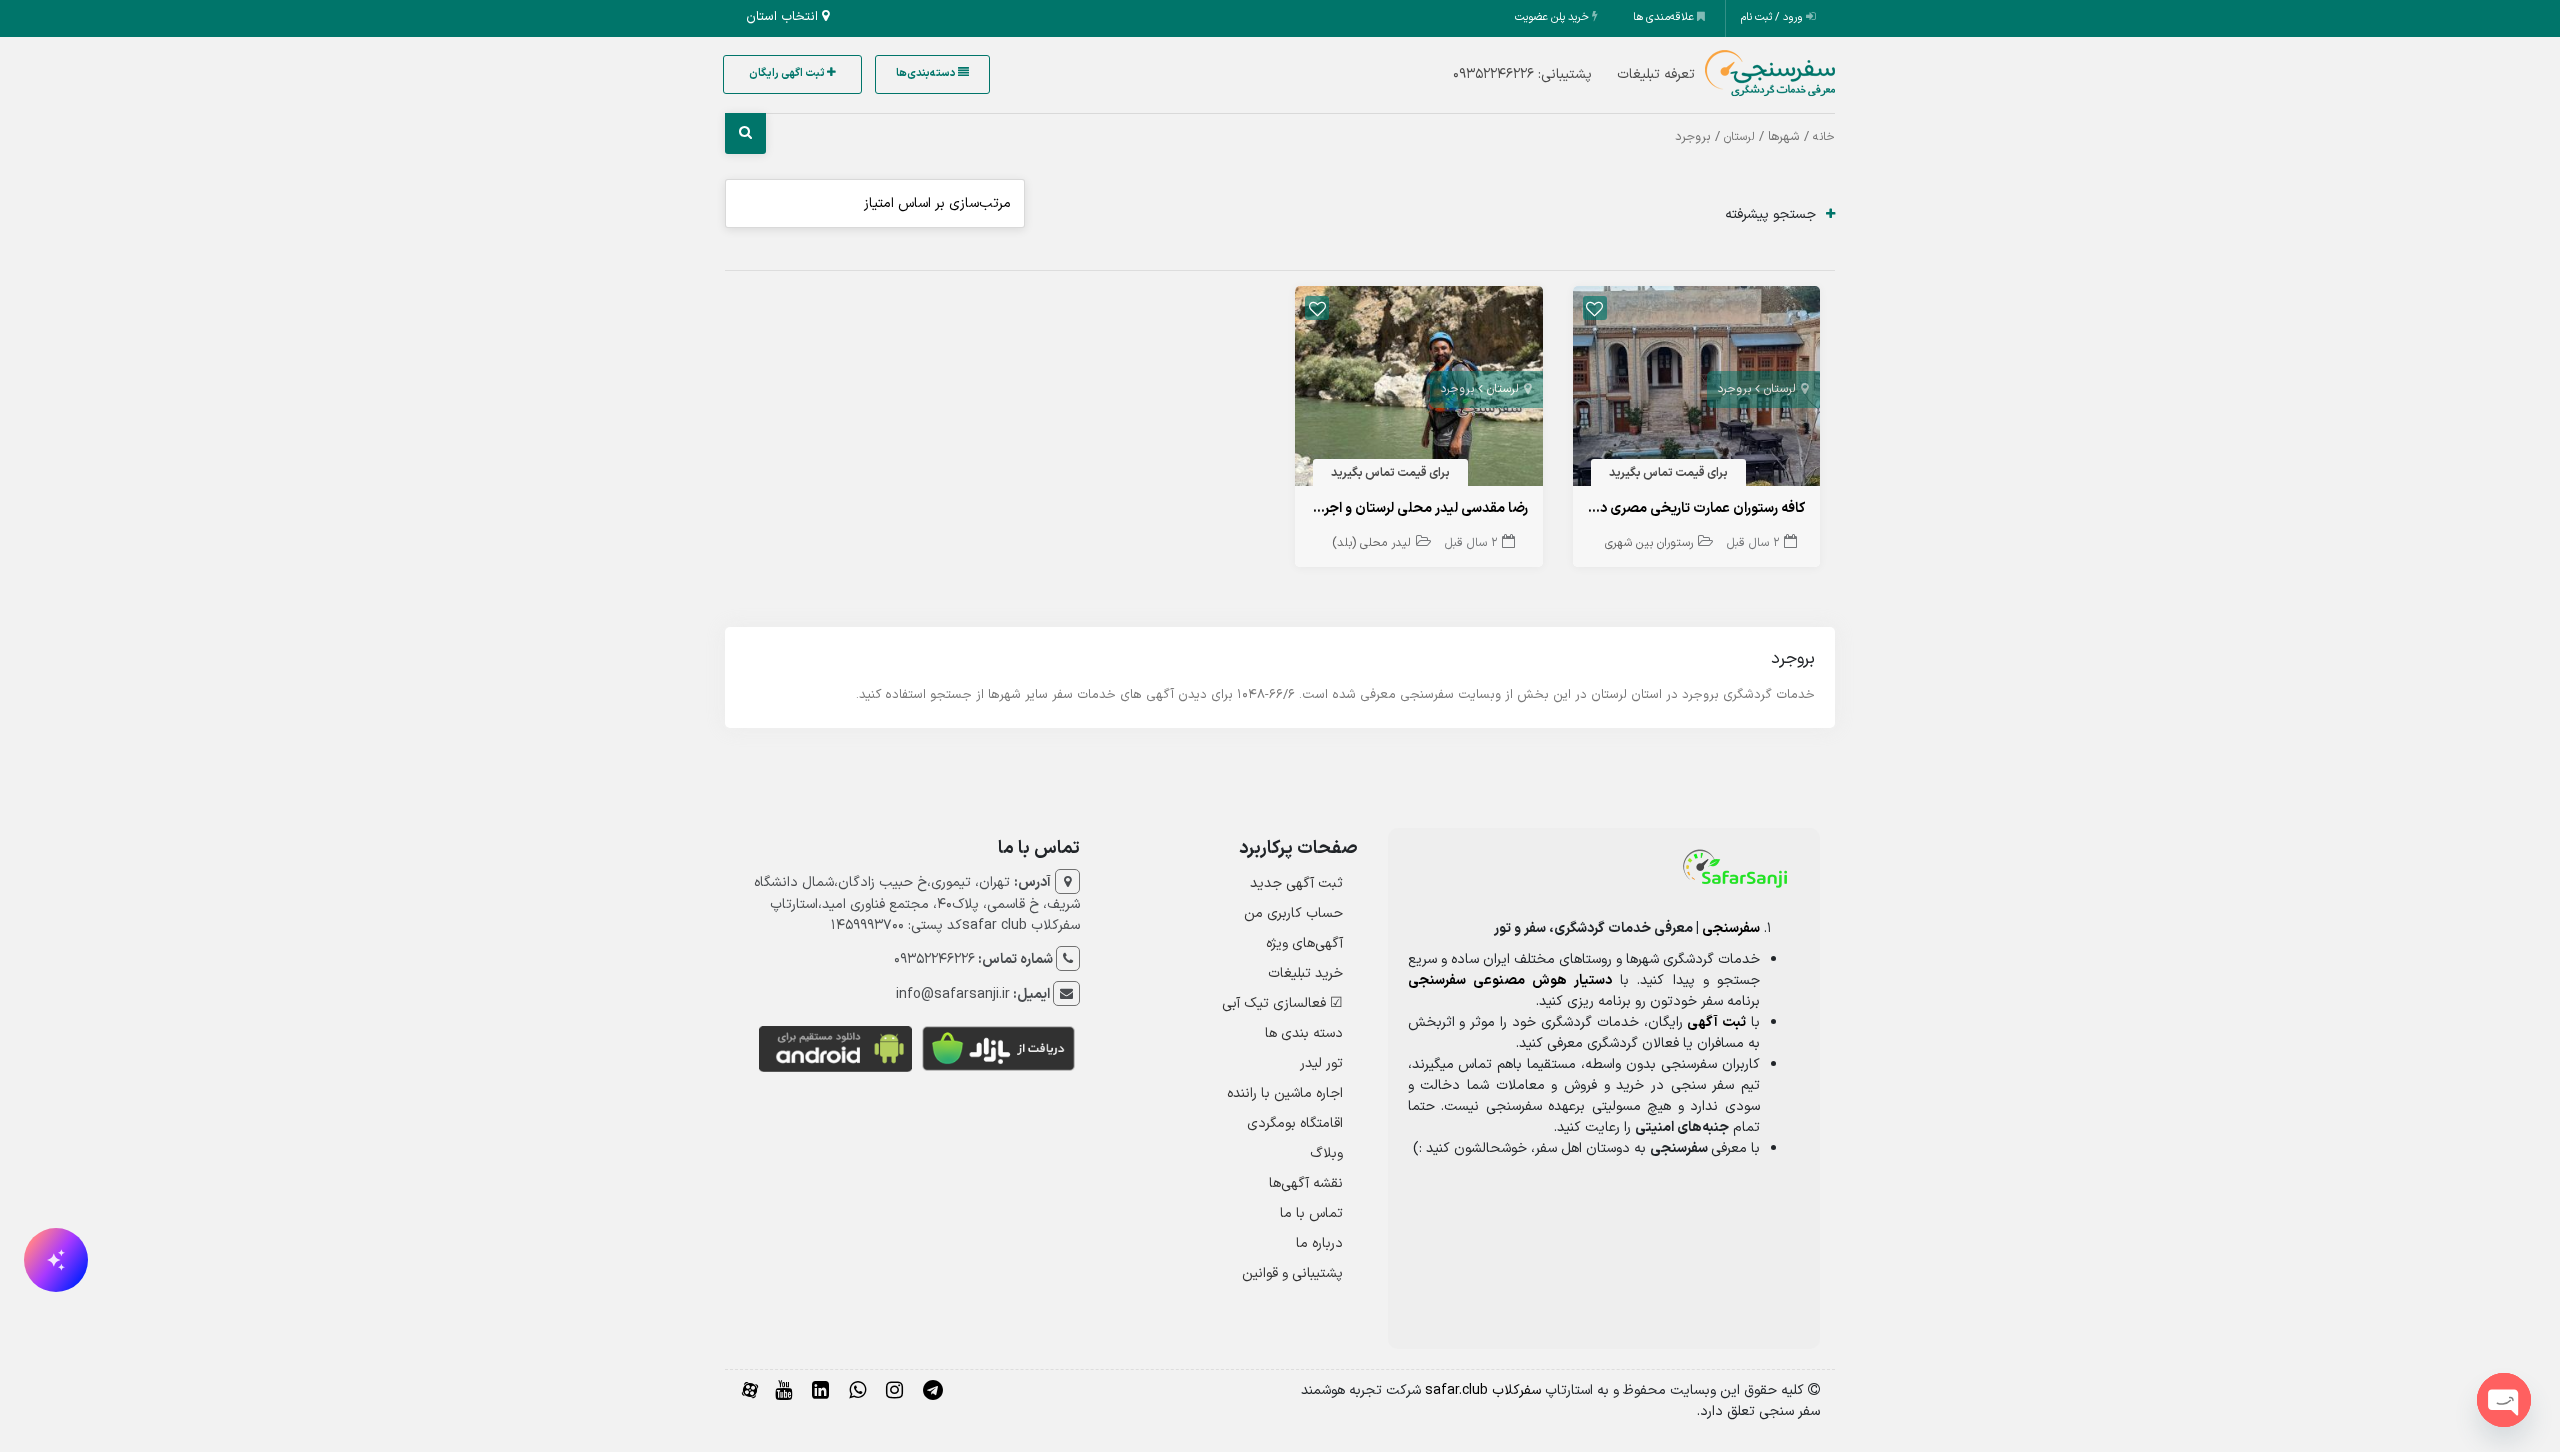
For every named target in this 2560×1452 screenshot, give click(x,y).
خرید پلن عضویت (1553, 17)
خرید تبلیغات (1305, 973)
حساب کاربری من (1293, 913)
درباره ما (1319, 1243)
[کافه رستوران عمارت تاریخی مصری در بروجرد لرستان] (1697, 390)
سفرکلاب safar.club (1483, 1390)
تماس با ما (1311, 1213)
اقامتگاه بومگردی (1295, 1123)
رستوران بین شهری (1649, 543)
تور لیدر (1321, 1063)
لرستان (1739, 137)
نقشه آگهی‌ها (1306, 1183)
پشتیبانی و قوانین (1292, 1273)
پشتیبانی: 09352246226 (1522, 74)
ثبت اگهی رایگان (788, 73)
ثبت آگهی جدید (1296, 883)
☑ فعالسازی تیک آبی (1282, 1003)
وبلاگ (1326, 1153)
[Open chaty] (2504, 1400)
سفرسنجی (1731, 928)
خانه (1824, 137)
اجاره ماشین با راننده (1285, 1093)
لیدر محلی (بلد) (1371, 543)
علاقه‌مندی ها (1665, 17)
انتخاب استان (784, 17)
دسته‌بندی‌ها (927, 73)
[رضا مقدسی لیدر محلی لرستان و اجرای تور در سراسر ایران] (1419, 390)
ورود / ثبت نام (1773, 17)
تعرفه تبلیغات (1656, 74)
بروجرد (1734, 389)
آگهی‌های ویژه (1304, 943)
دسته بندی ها (1304, 1033)
